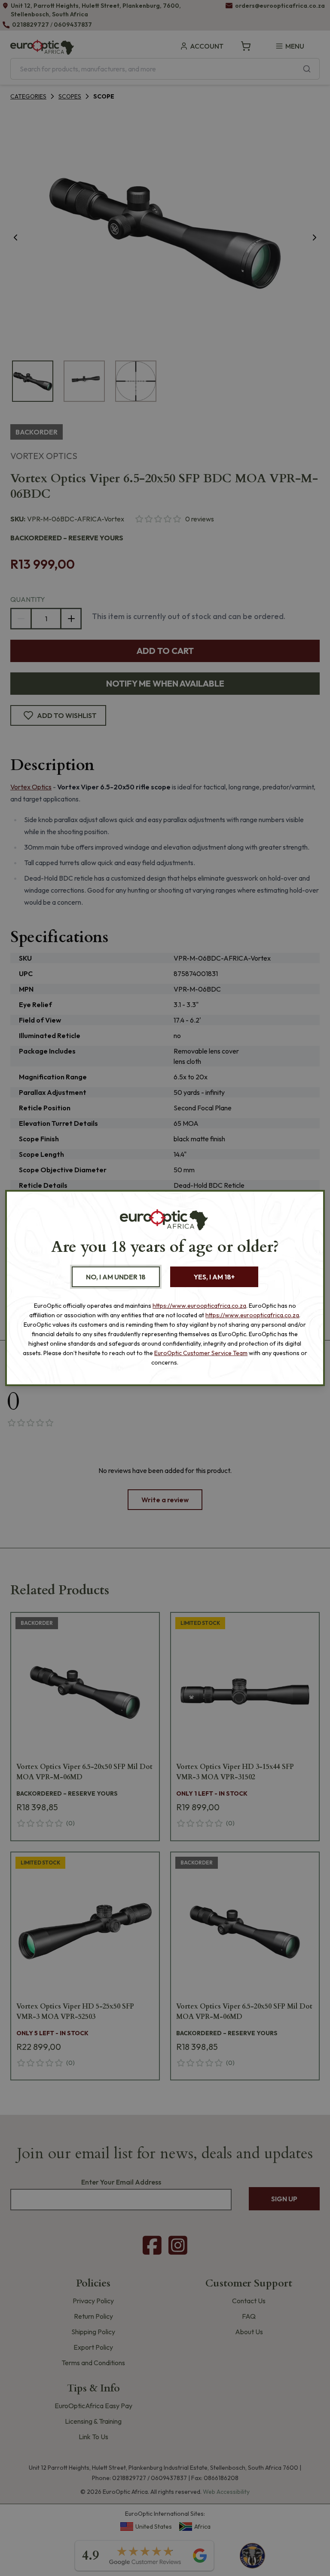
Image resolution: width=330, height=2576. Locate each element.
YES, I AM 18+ (214, 1277)
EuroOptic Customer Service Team (201, 1353)
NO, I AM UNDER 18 (116, 1277)
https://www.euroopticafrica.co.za (199, 1306)
